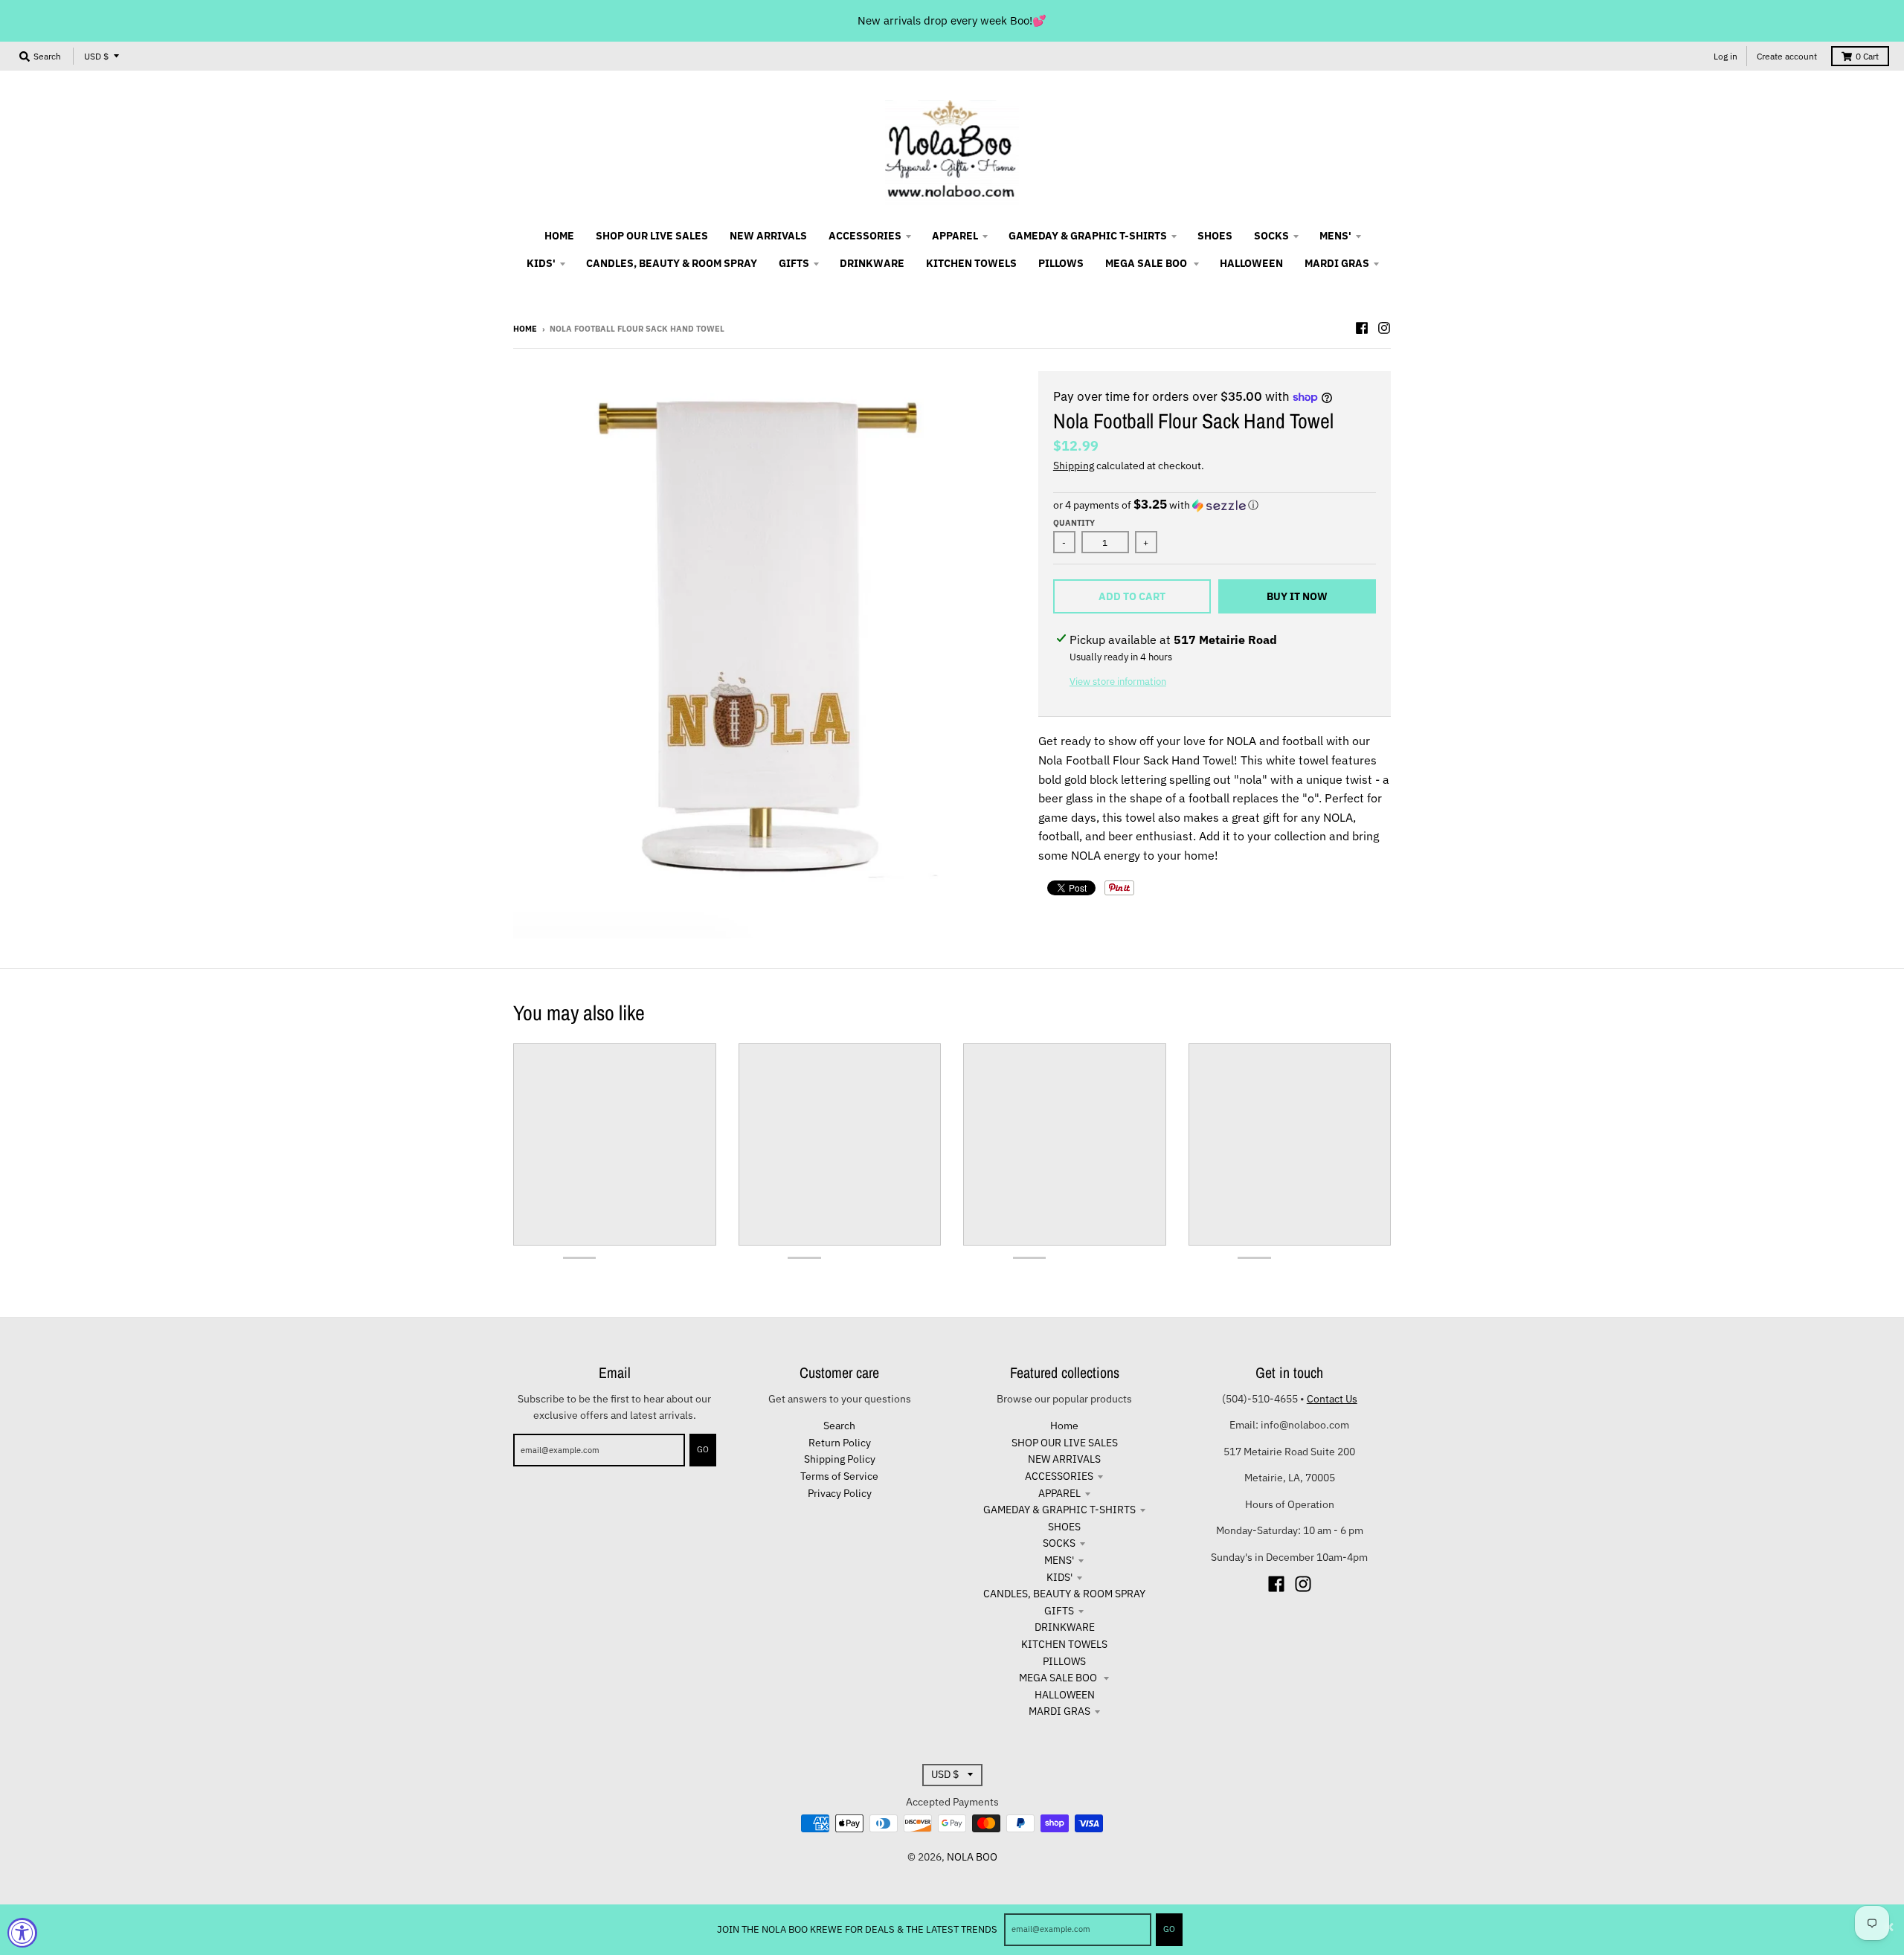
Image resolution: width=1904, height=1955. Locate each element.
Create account (1787, 56)
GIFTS (1059, 1611)
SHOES (1064, 1527)
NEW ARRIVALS (1064, 1459)
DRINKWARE (1065, 1627)
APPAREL (1059, 1493)
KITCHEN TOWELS (1064, 1644)
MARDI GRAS (1059, 1711)
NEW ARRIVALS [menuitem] (768, 236)
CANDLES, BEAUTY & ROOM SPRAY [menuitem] (672, 263)
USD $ (96, 56)
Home (525, 329)
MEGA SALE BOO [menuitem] (1147, 263)
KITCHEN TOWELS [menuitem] (971, 263)
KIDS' (1059, 1577)
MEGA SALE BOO (1059, 1678)
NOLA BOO (972, 1857)
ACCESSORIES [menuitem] (865, 236)
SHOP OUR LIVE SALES (1065, 1443)
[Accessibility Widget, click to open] (22, 1933)
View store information (1118, 682)
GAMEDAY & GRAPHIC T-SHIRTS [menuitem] (1088, 236)
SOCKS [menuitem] (1271, 236)
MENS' (1059, 1560)
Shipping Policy (840, 1459)
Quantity (1074, 523)
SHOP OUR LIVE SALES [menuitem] (652, 236)
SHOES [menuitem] (1215, 236)
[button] (1215, 505)
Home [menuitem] (559, 236)
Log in (1725, 56)
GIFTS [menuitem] (794, 263)
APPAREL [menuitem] (955, 236)
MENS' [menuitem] (1335, 236)
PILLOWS (1064, 1661)
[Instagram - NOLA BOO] (1384, 328)
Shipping (1074, 466)
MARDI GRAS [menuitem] (1337, 263)
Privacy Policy (840, 1493)
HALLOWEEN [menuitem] (1251, 263)
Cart (1867, 56)
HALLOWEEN (1065, 1695)
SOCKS (1059, 1543)
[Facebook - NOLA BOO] (1362, 328)
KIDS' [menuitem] (541, 263)
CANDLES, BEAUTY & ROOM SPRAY (1064, 1594)
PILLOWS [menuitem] (1061, 263)
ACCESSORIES (1059, 1476)
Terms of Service (839, 1476)
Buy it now (1297, 596)
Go (1169, 1929)
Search (839, 1426)
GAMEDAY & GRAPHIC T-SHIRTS (1059, 1510)
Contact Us (1332, 1399)
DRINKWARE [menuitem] (872, 263)
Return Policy (840, 1443)
